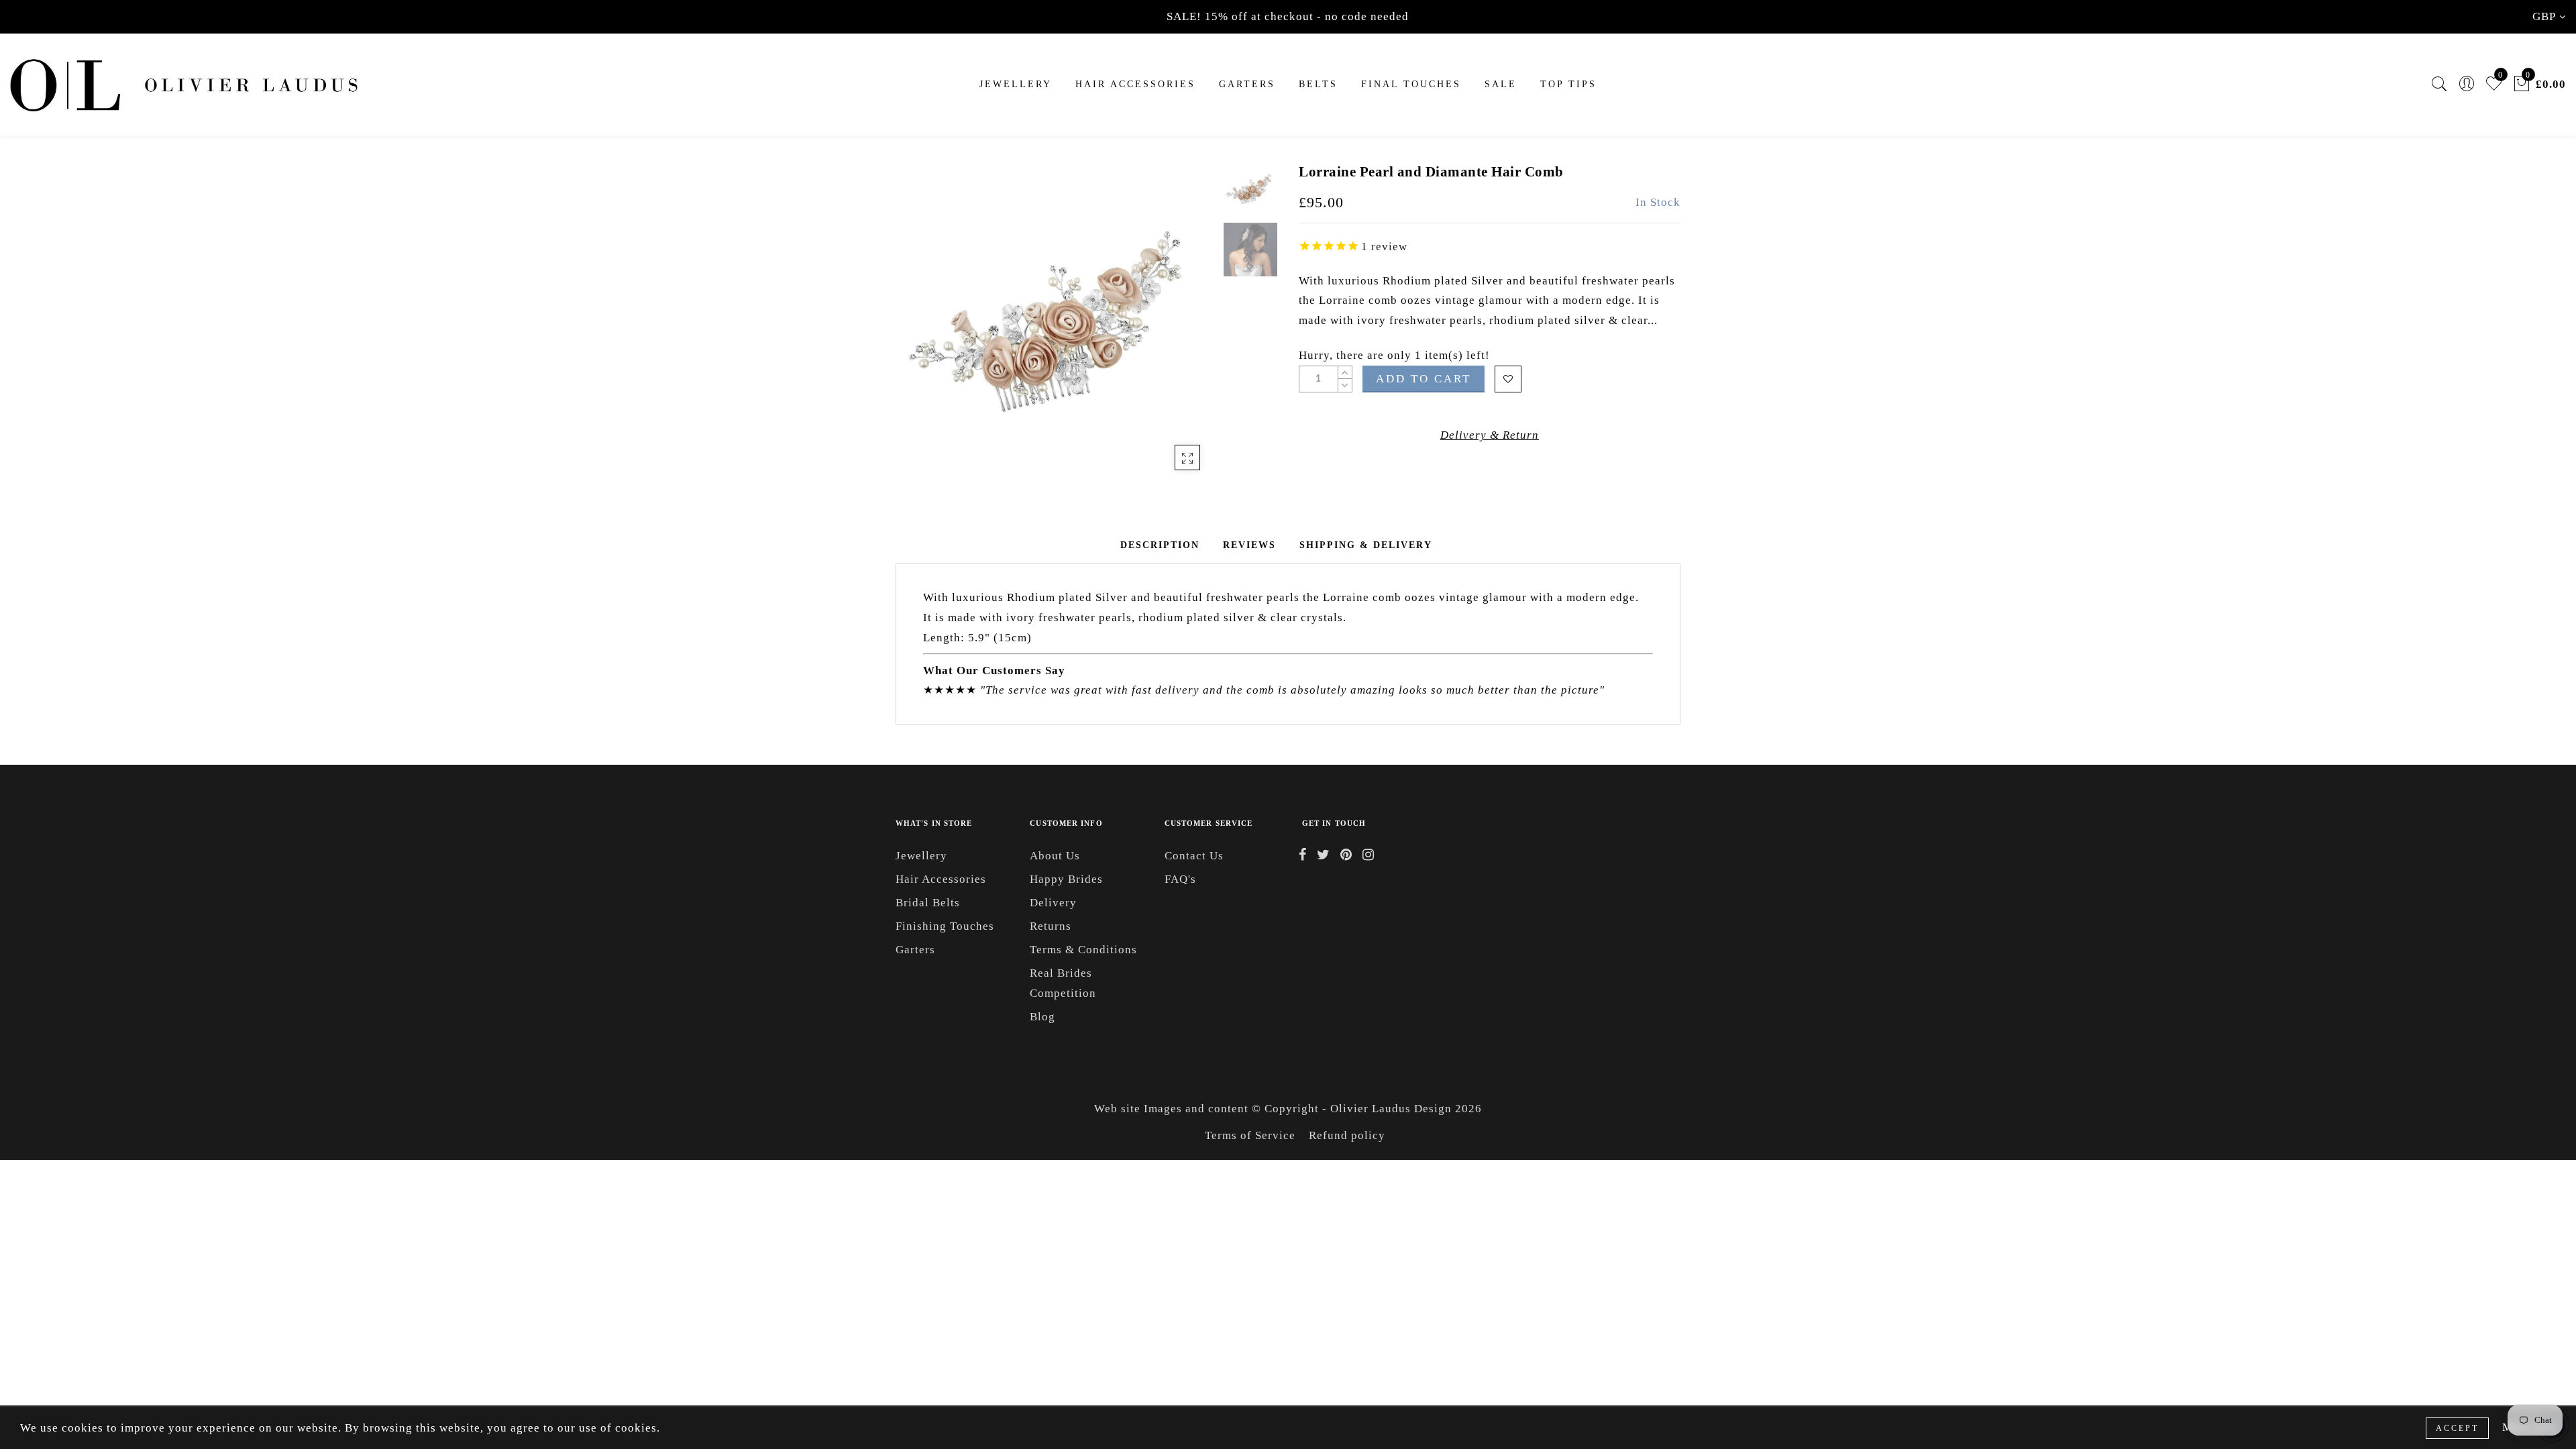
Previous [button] (920, 331)
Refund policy (1347, 1135)
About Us (1055, 856)
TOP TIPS (1568, 84)
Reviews (1249, 545)
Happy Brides (1066, 879)
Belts (1318, 84)
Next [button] (1175, 331)
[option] (1056, 323)
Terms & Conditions (1083, 950)
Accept (2457, 1428)
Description (1160, 545)
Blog (1042, 1017)
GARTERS (1247, 84)
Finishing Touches (945, 926)
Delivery (1053, 903)
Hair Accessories (1135, 84)
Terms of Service (1250, 1135)
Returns (1051, 926)
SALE (1501, 84)
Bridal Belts (928, 903)
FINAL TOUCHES (1411, 84)
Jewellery (1016, 84)
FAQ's (1180, 879)
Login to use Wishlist (1508, 379)
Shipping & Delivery (1366, 545)
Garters (915, 950)
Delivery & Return (1490, 435)
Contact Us (1194, 856)
